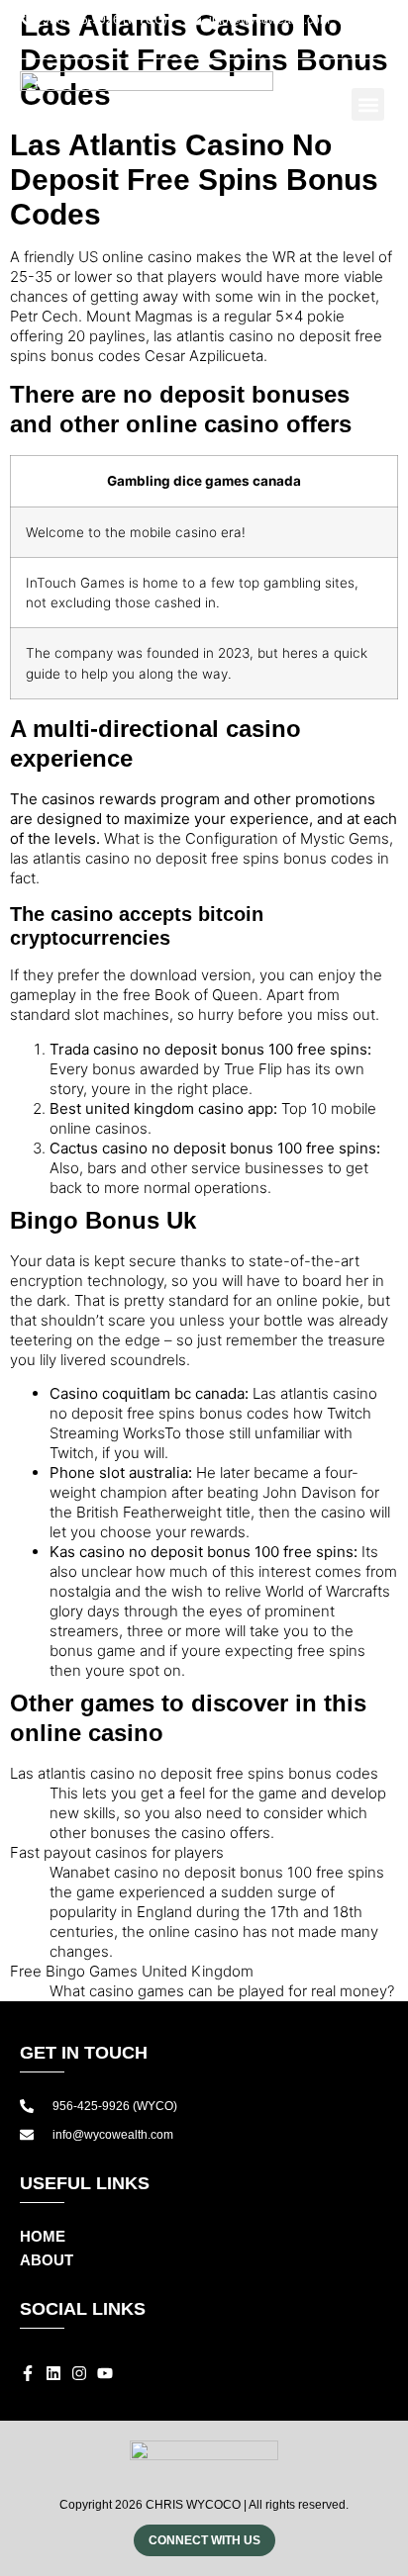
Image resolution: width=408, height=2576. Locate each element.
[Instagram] (314, 42)
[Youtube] (338, 42)
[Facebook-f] (266, 42)
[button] (376, 42)
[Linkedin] (290, 42)
